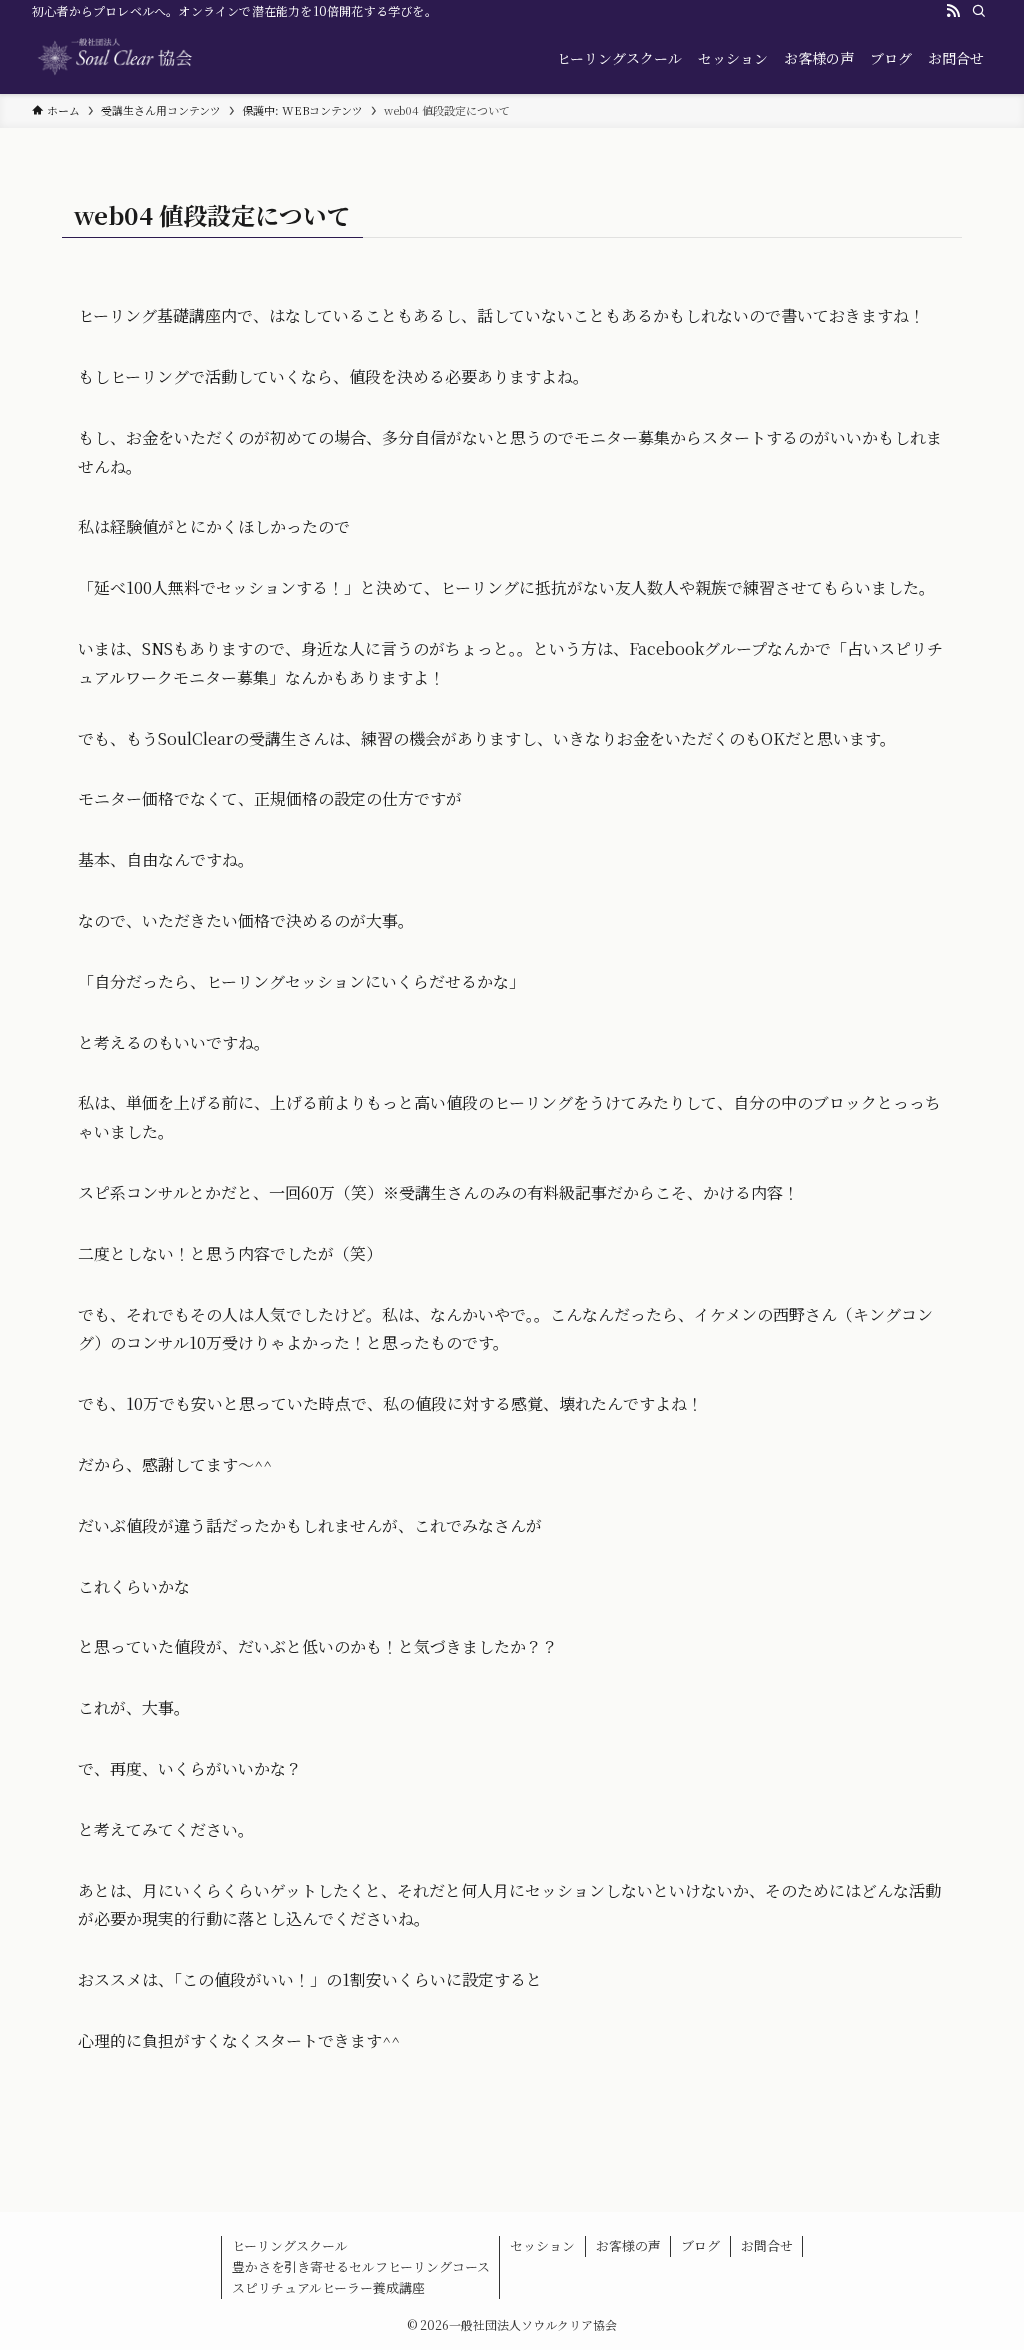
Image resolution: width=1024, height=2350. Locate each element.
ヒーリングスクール (290, 2245)
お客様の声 (628, 2245)
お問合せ (767, 2245)
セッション (542, 2245)
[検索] (979, 11)
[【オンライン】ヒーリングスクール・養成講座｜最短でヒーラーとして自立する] (152, 58)
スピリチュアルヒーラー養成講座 (328, 2287)
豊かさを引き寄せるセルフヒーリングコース (361, 2266)
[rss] (953, 11)
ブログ (700, 2245)
